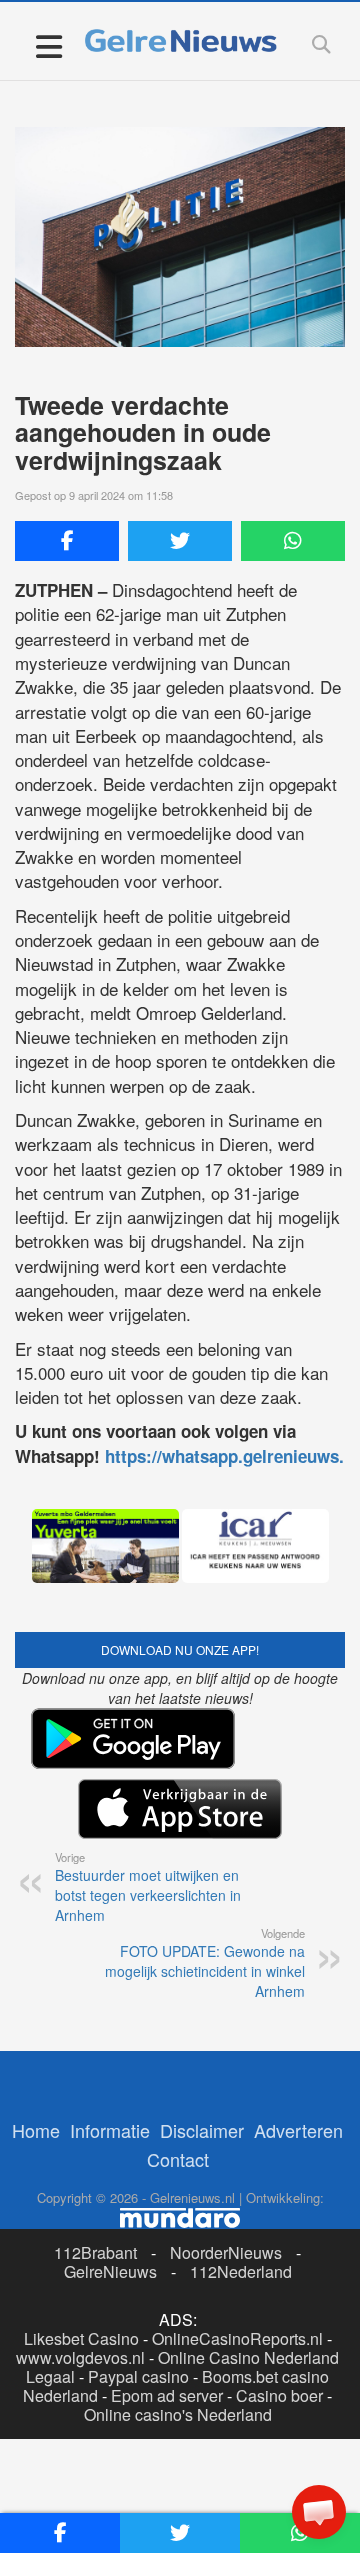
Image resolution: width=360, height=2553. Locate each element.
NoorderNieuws (226, 2252)
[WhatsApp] (293, 541)
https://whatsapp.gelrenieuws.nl (232, 1456)
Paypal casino (138, 2376)
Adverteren (298, 2130)
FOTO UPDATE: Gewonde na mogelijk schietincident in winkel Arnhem (205, 1963)
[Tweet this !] (180, 541)
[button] (319, 2512)
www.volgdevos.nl (80, 2357)
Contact (178, 2159)
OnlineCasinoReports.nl (237, 2338)
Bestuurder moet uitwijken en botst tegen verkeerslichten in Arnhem (148, 1887)
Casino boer (279, 2395)
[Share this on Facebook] (67, 541)
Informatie (110, 2130)
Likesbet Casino (81, 2338)
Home (36, 2130)
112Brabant (95, 2252)
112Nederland (241, 2271)
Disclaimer (202, 2130)
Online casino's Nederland (178, 2414)
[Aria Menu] (48, 45)
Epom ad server (167, 2395)
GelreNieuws (110, 2271)
